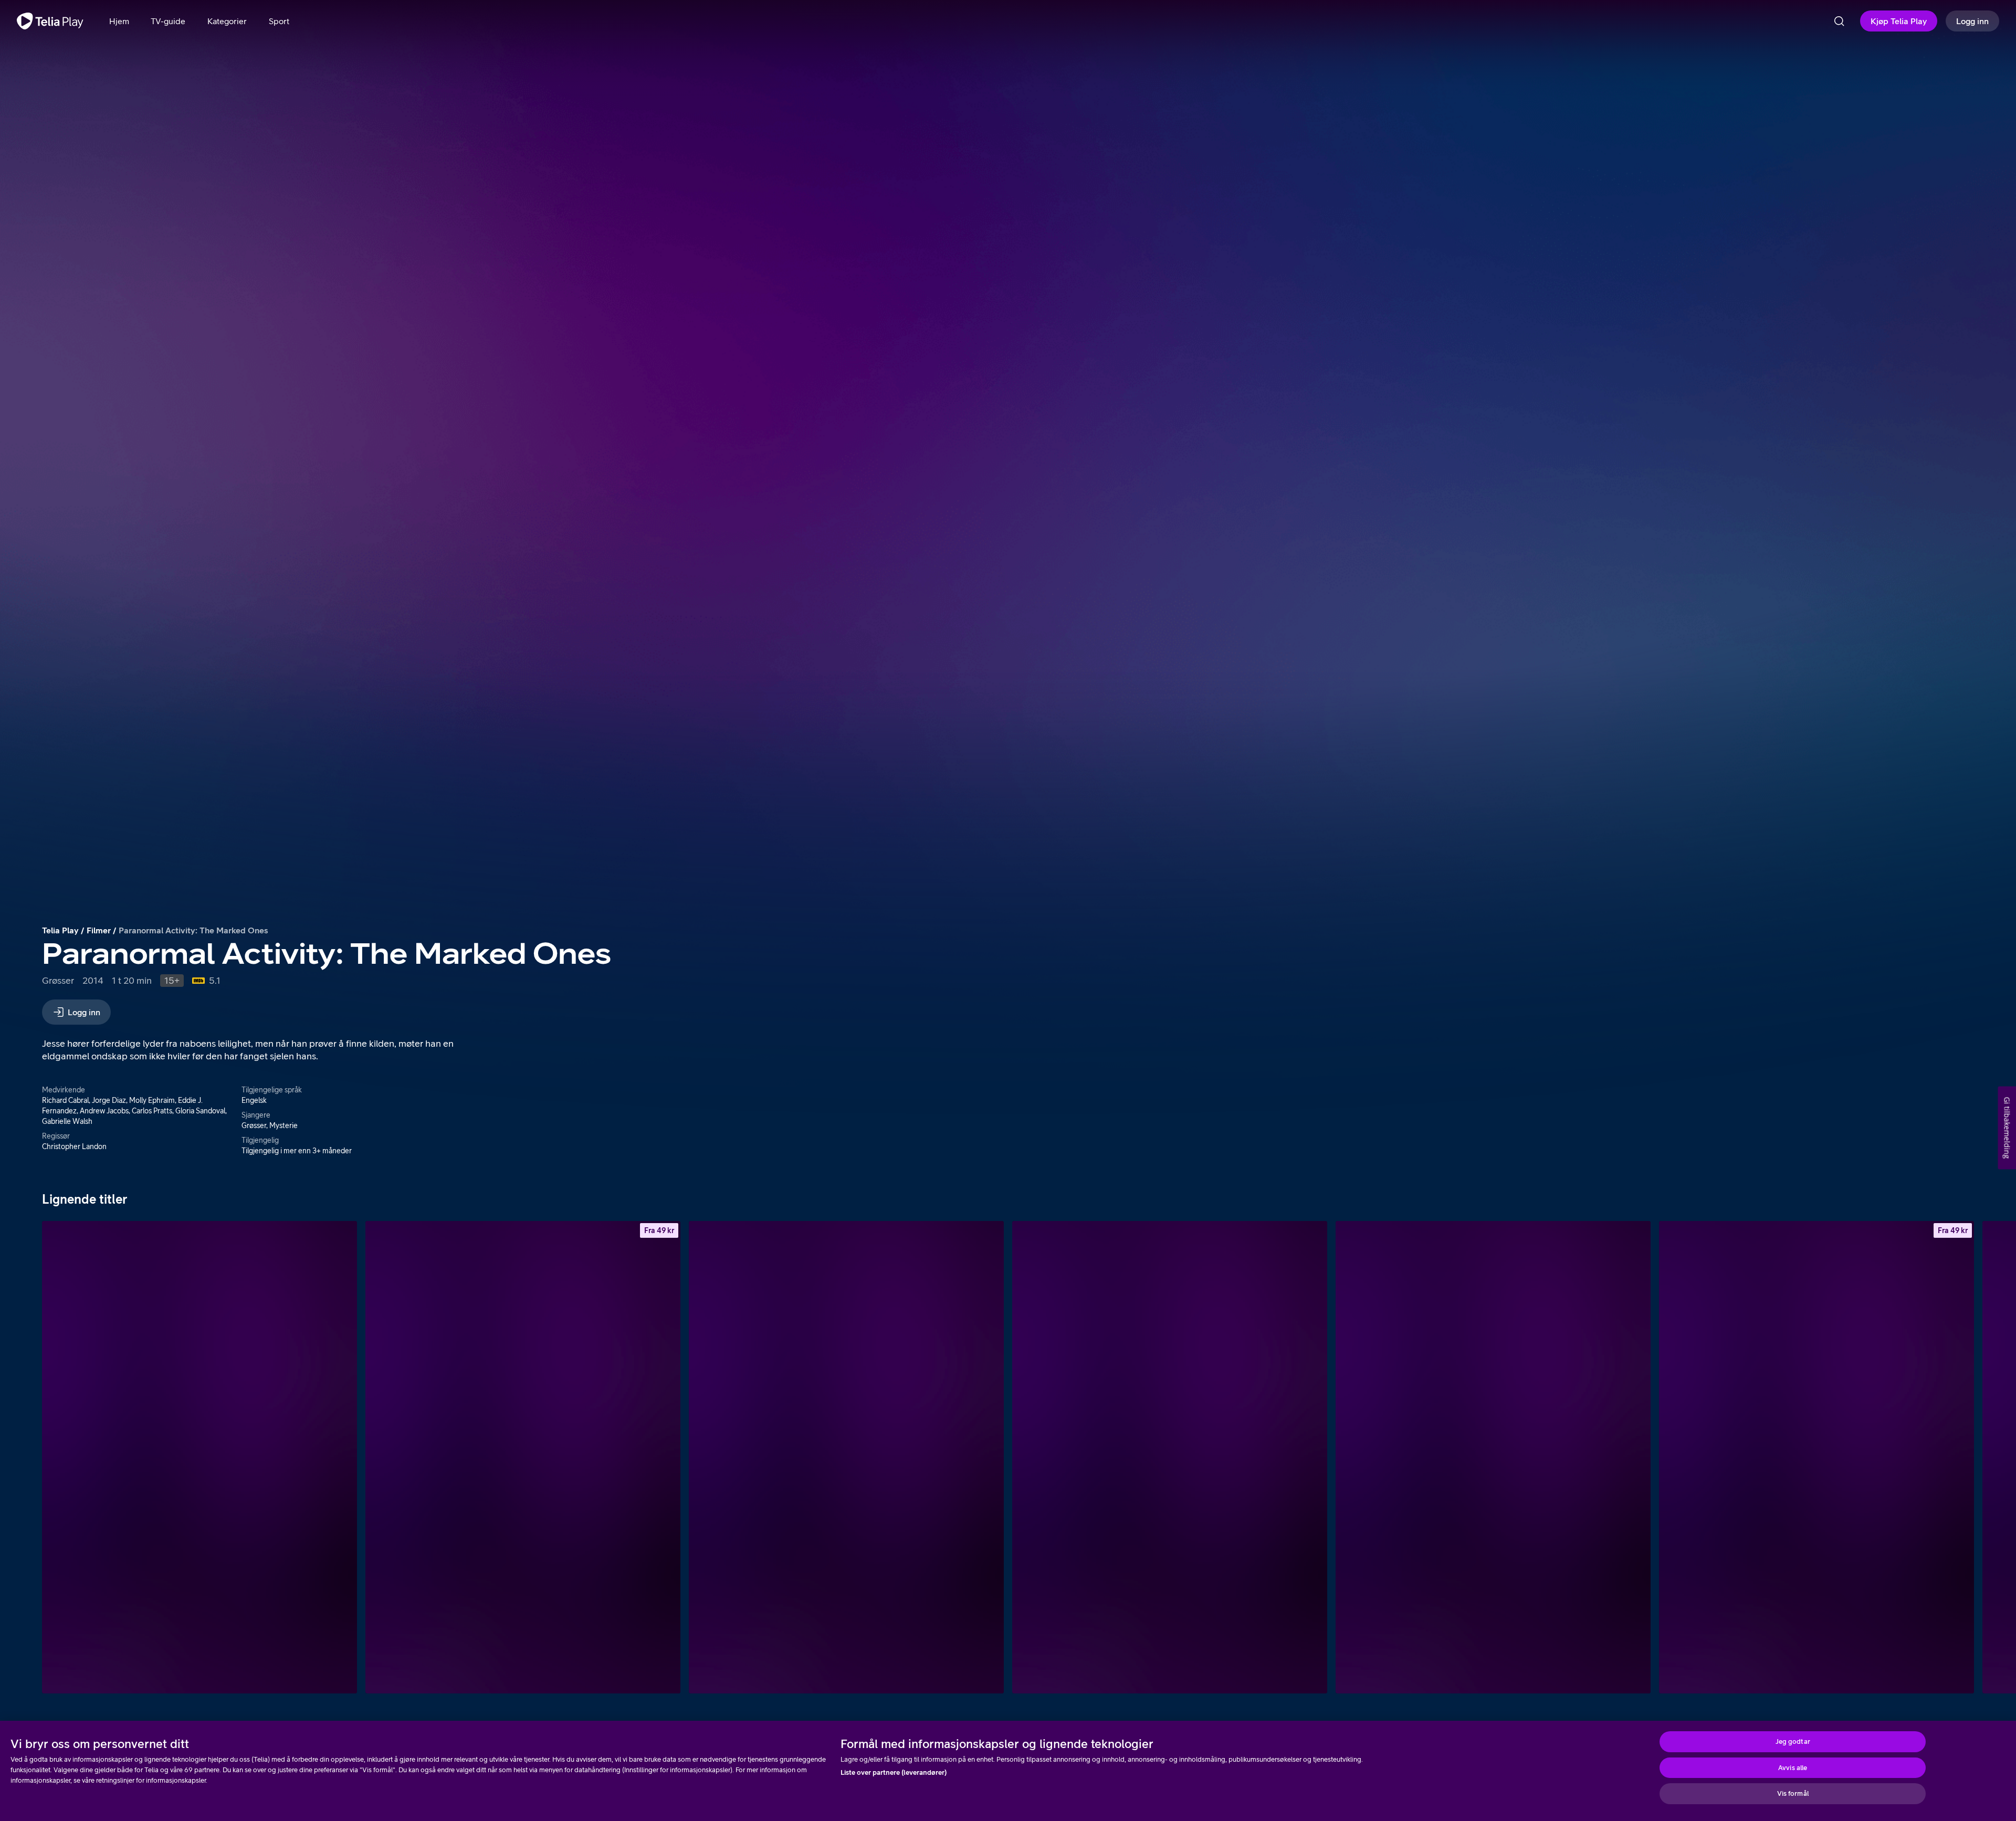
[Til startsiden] (50, 21)
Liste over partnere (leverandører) (894, 1772)
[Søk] (1839, 21)
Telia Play (60, 930)
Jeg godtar (1793, 1741)
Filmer (99, 930)
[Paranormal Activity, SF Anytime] (523, 1457)
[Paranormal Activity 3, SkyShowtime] (846, 1457)
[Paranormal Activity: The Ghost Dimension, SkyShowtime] (1493, 1457)
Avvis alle (1793, 1768)
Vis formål (1793, 1793)
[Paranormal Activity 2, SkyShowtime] (199, 1457)
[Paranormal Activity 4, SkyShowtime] (1170, 1457)
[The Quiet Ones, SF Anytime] (1816, 1457)
